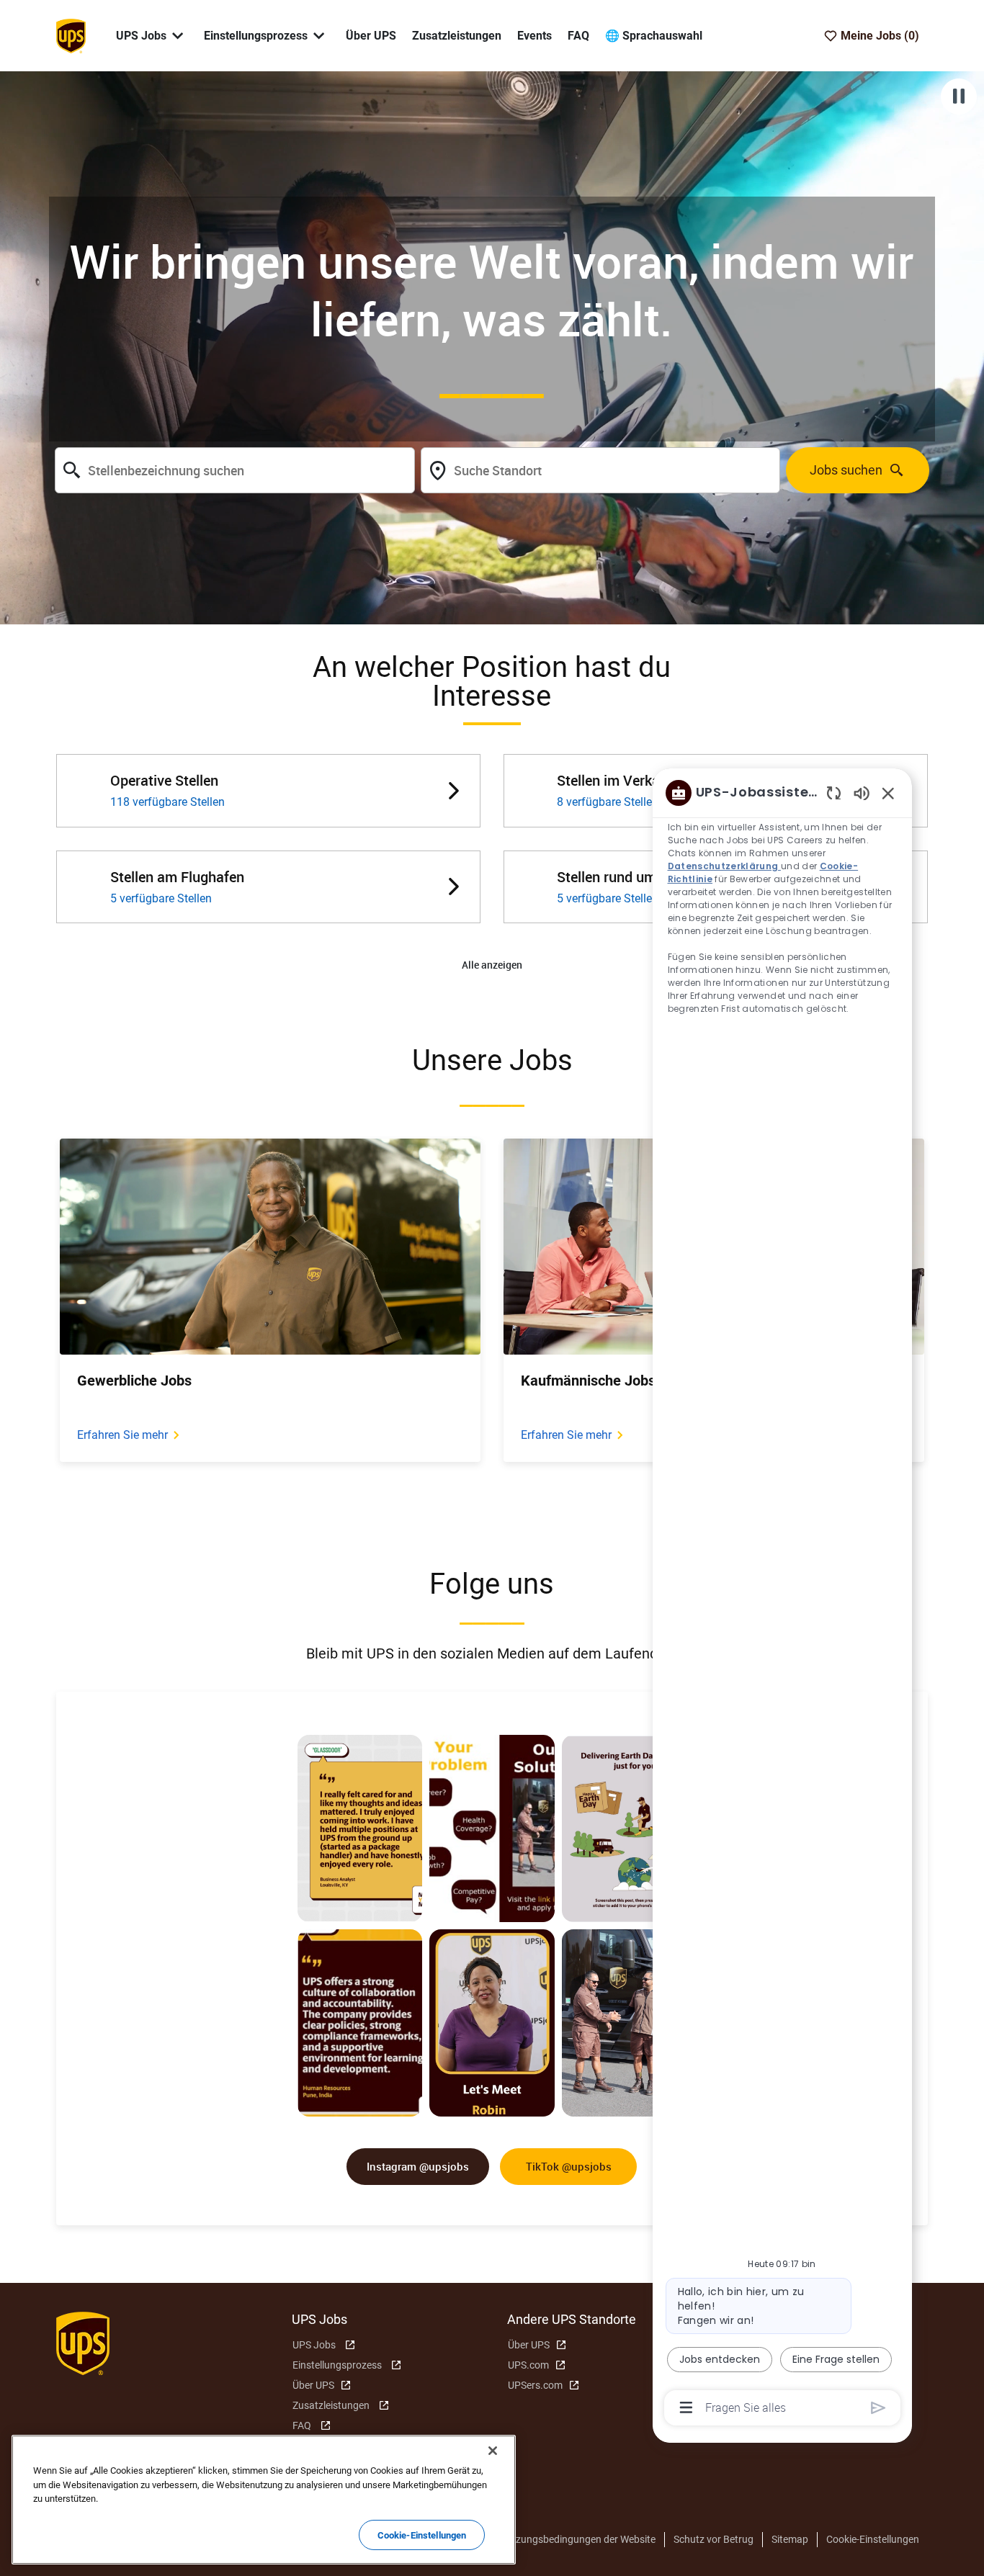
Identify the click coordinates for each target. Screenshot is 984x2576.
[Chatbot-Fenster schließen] (888, 793)
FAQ (578, 36)
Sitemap (790, 2539)
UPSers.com (535, 2385)
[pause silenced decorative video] (959, 97)
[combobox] (234, 470)
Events (535, 36)
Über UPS (371, 36)
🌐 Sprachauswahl (654, 36)
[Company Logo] (71, 35)
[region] (782, 1599)
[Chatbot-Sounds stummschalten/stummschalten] (862, 793)
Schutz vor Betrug (714, 2539)
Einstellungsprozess (337, 2365)
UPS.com (528, 2365)
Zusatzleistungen (457, 36)
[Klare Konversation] (834, 793)
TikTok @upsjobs (569, 2166)
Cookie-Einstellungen (873, 2539)
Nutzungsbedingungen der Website (577, 2539)
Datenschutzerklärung (724, 866)
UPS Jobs (314, 2345)
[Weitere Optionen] (686, 2407)
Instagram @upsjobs (418, 2166)
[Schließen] (493, 2451)
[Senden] (878, 2408)
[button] (492, 965)
